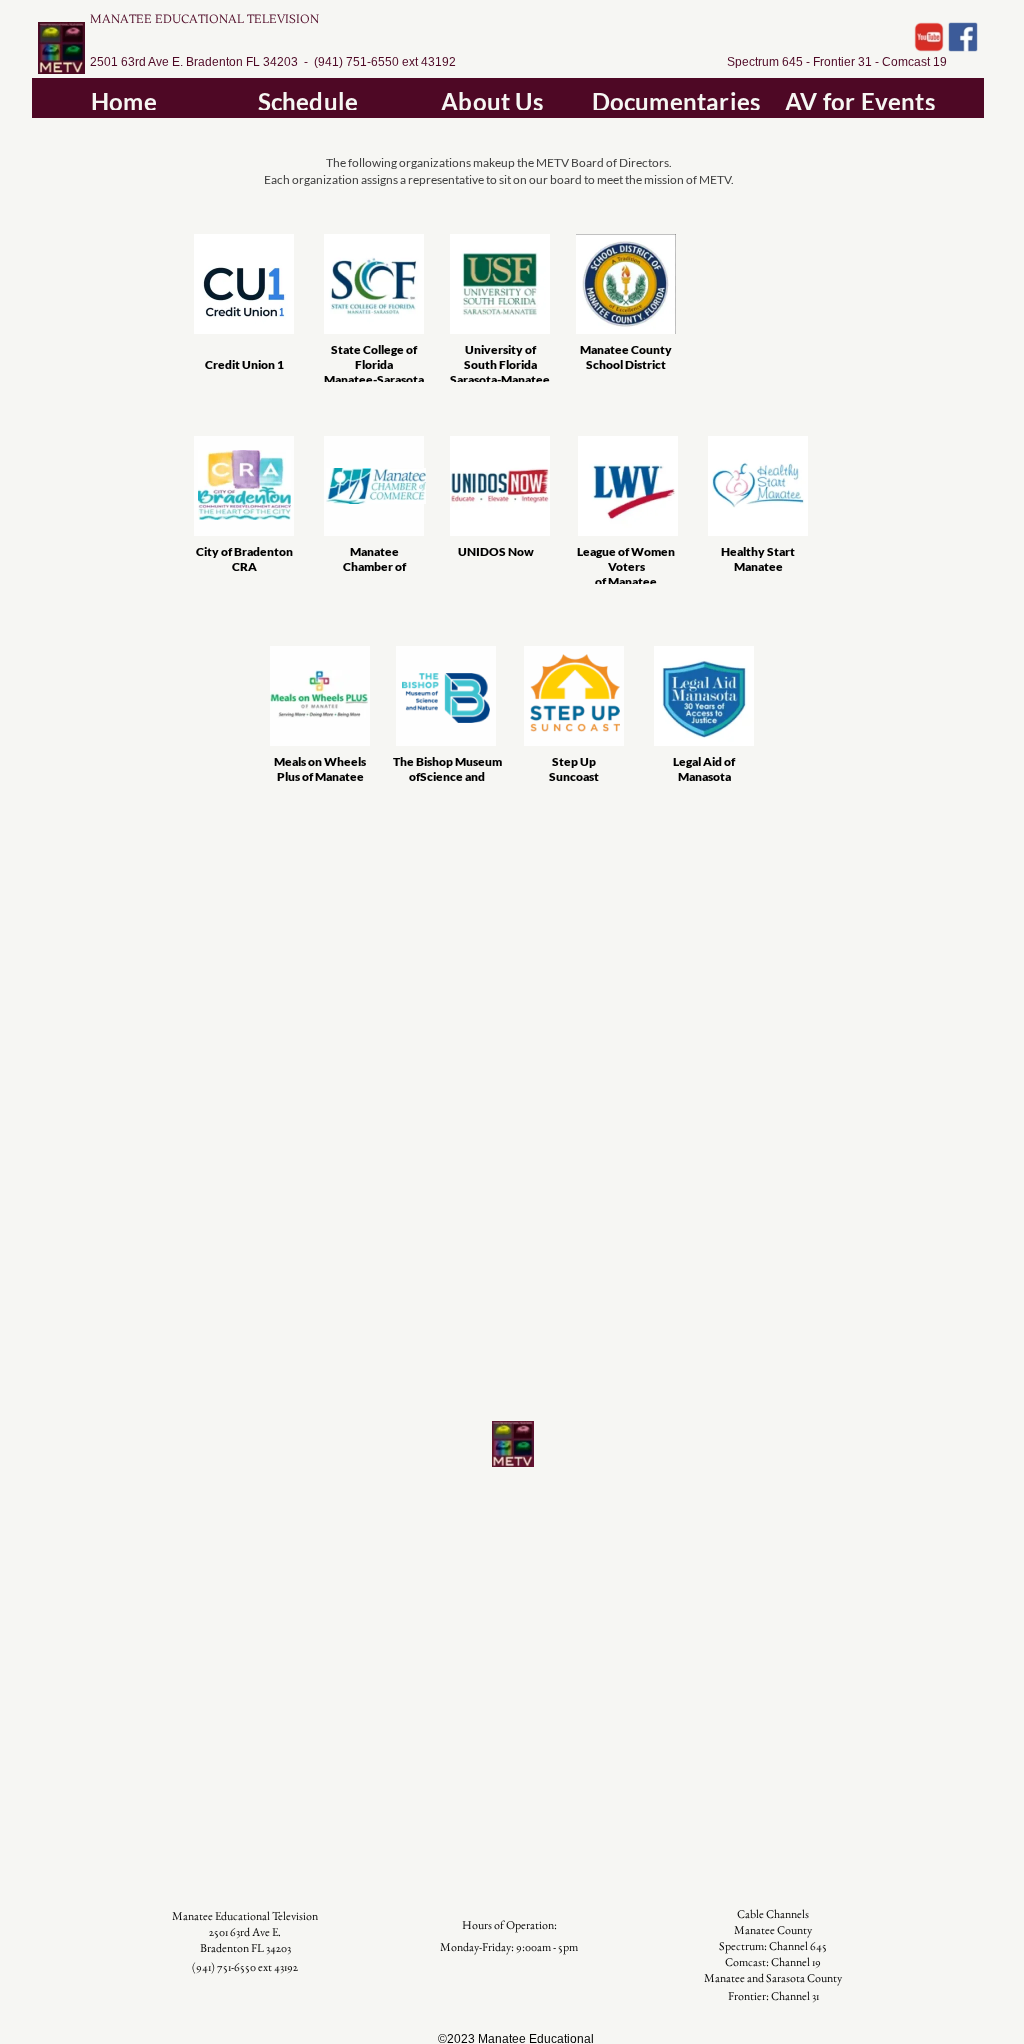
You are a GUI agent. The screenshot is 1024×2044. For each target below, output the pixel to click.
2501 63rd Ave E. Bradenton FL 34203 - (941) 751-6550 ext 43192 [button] (273, 62)
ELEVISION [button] (286, 19)
